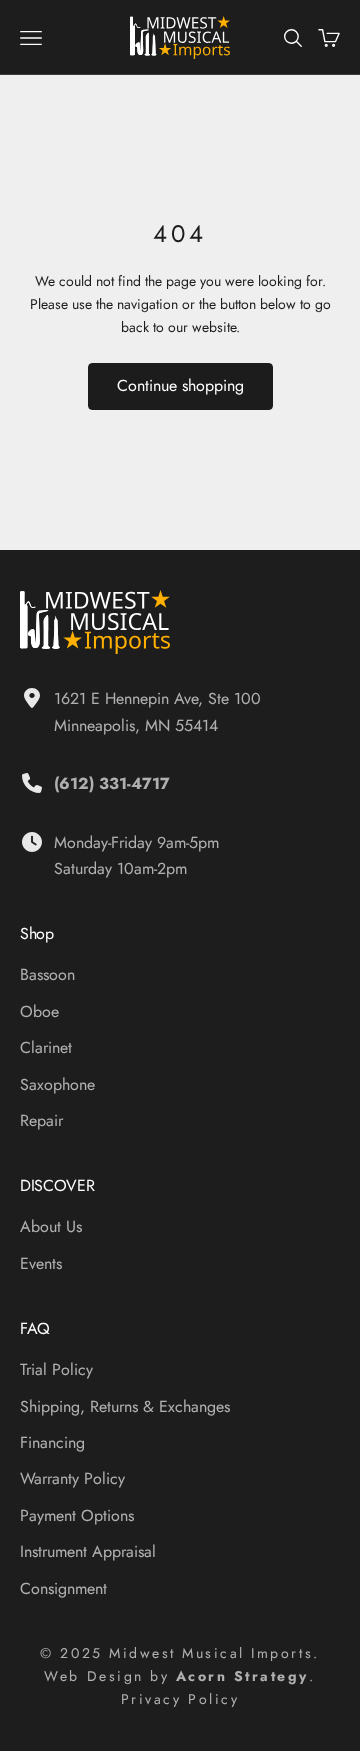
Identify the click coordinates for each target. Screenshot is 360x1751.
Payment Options (77, 1515)
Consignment (63, 1588)
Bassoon (47, 974)
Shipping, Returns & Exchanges (125, 1406)
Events (41, 1263)
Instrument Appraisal (88, 1551)
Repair (41, 1120)
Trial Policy (56, 1369)
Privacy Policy (180, 1699)
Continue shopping (180, 385)
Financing (52, 1442)
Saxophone (57, 1084)
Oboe (39, 1011)
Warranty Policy (72, 1478)
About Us (51, 1226)
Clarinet (46, 1047)
